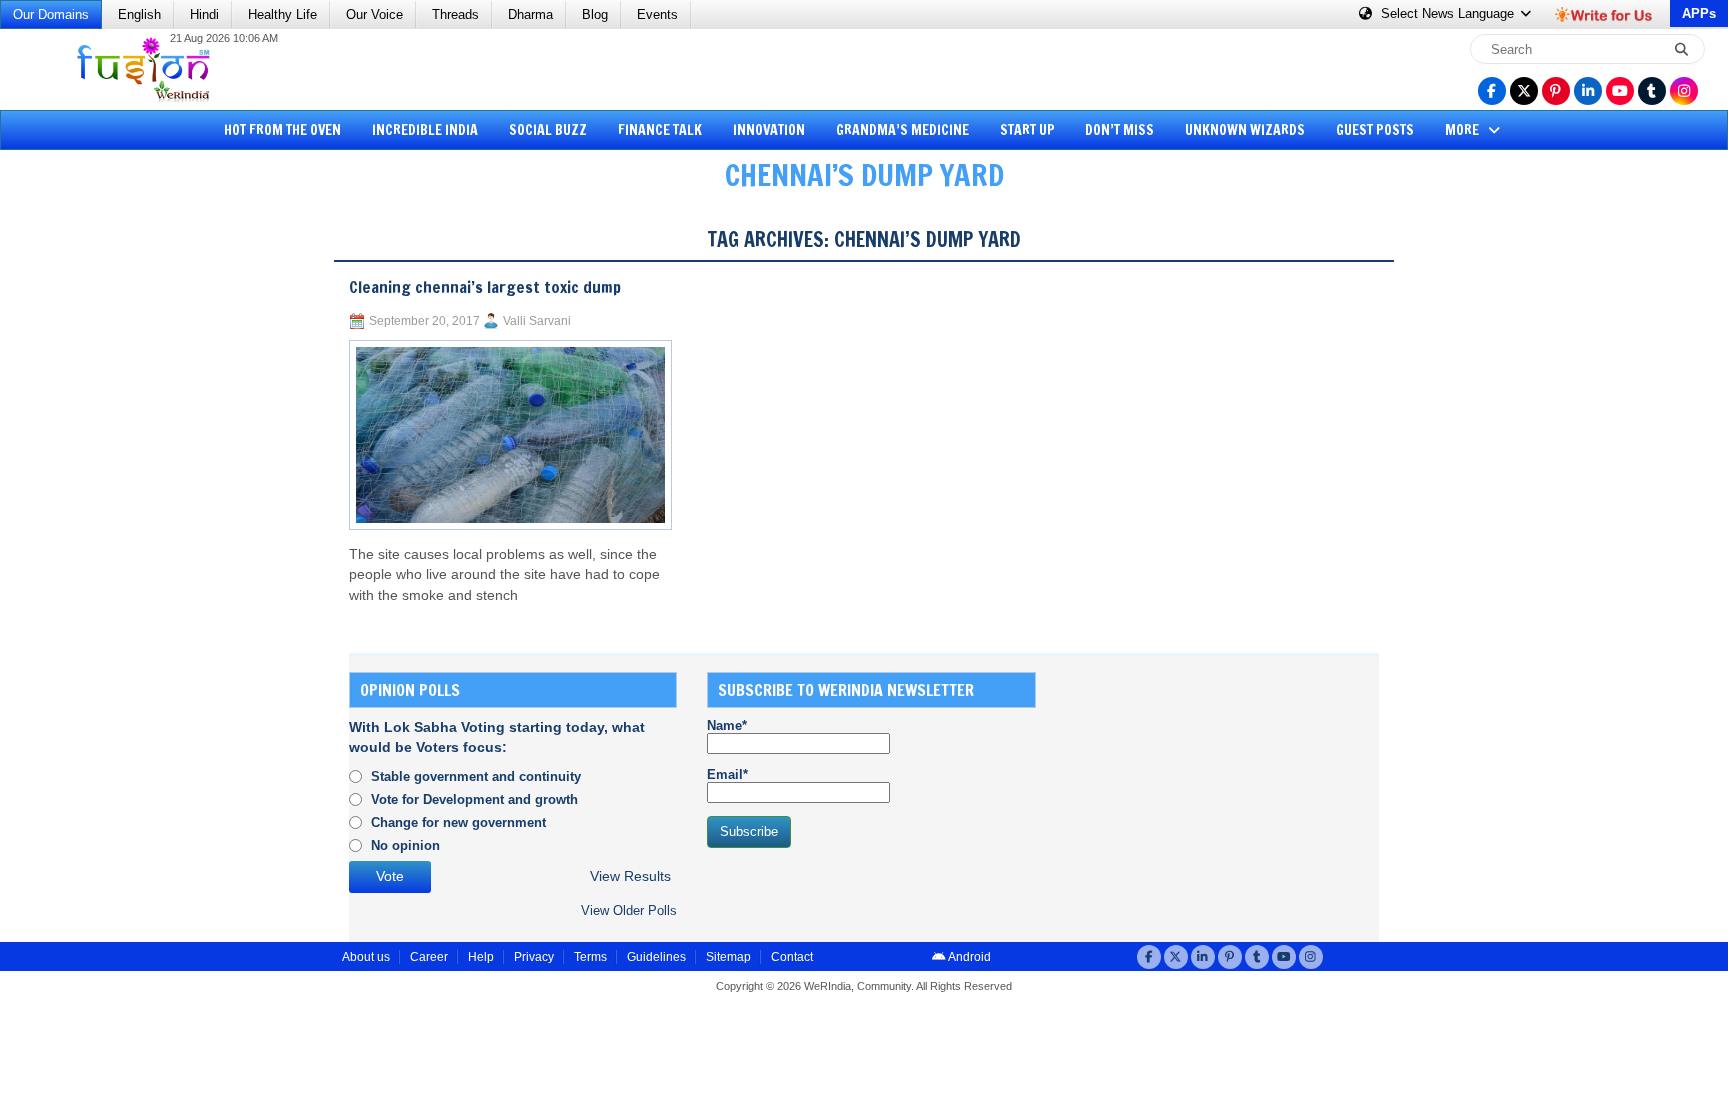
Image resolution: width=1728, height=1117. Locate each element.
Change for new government (458, 822)
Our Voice (374, 14)
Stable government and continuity (476, 776)
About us (366, 957)
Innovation (769, 130)
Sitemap (728, 957)
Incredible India (425, 130)
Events (657, 14)
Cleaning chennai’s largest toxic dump (485, 287)
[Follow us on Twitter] (1524, 91)
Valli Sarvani (537, 321)
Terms (590, 957)
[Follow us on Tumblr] (1652, 91)
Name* (727, 725)
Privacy (534, 957)
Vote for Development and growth (474, 799)
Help (481, 957)
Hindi (204, 14)
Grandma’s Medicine (902, 130)
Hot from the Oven (282, 130)
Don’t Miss (1119, 130)
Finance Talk (660, 130)
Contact (792, 957)
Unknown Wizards (1245, 130)
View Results (630, 876)
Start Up (1027, 130)
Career (429, 957)
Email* (727, 774)
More (1463, 130)
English (139, 14)
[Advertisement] (90, 515)
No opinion (405, 845)
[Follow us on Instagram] (1684, 91)
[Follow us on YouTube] (1620, 91)
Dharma (530, 14)
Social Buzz (548, 130)
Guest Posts (1375, 130)
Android (968, 957)
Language (1449, 13)
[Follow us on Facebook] (1492, 91)
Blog (595, 14)
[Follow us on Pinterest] (1556, 91)
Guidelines (656, 957)
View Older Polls (629, 910)
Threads (455, 14)
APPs (1699, 13)
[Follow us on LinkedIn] (1588, 91)
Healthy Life (282, 14)
